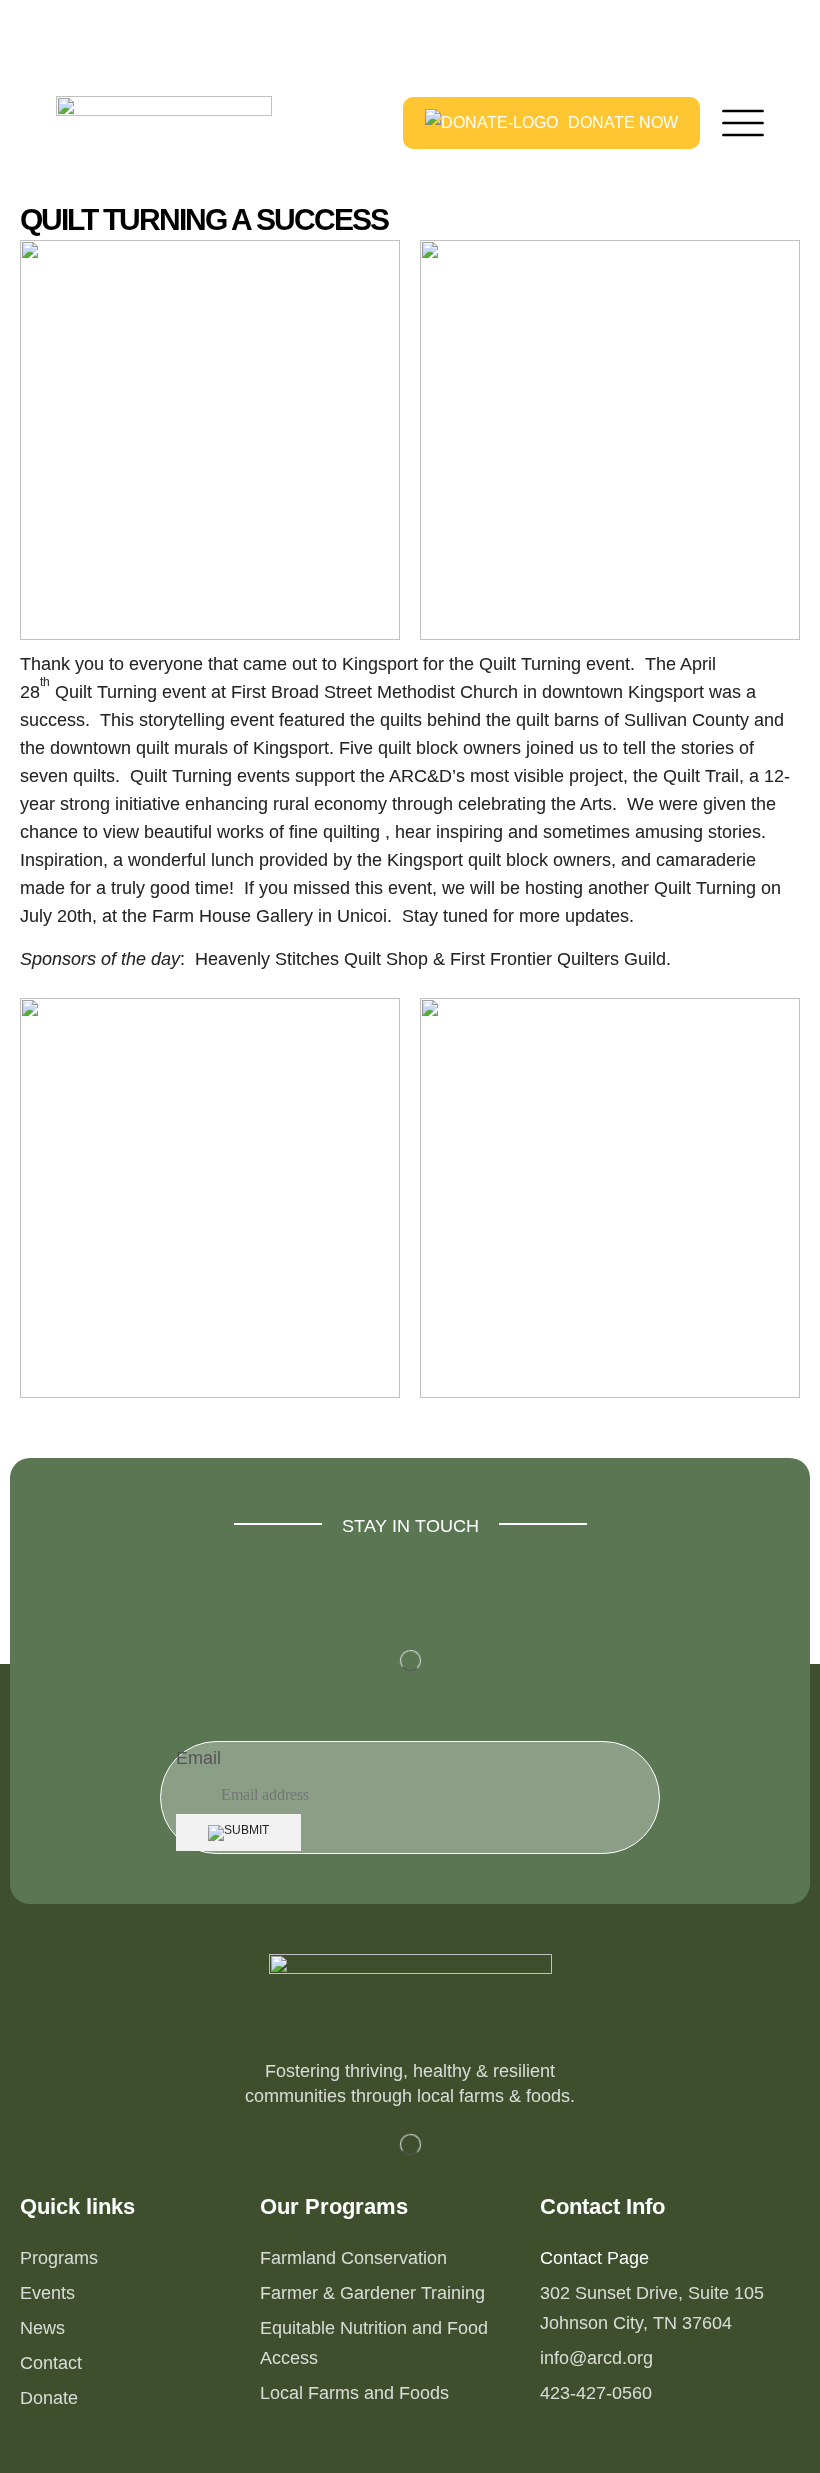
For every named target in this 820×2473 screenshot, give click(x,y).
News (42, 2328)
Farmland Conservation (353, 2258)
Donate (49, 2398)
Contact (51, 2363)
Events (47, 2293)
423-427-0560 (596, 2393)
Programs (59, 2258)
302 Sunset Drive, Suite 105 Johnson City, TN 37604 (652, 2308)
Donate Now (623, 122)
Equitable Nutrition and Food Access (374, 2343)
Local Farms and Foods (354, 2393)
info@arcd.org (596, 2358)
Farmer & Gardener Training (372, 2293)
